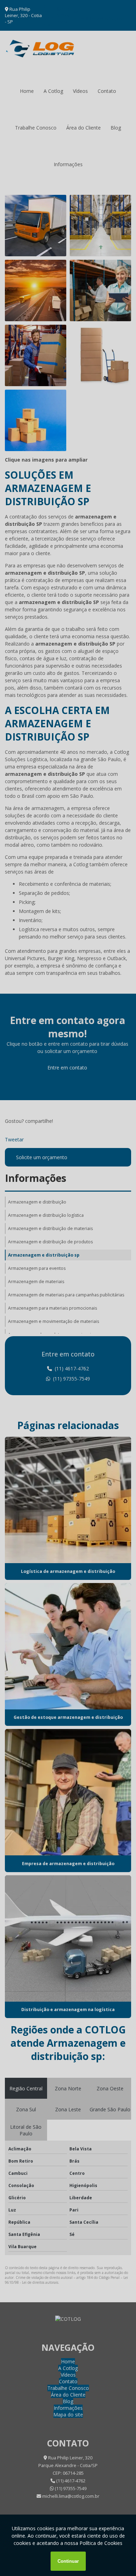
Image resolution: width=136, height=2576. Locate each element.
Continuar (68, 2561)
